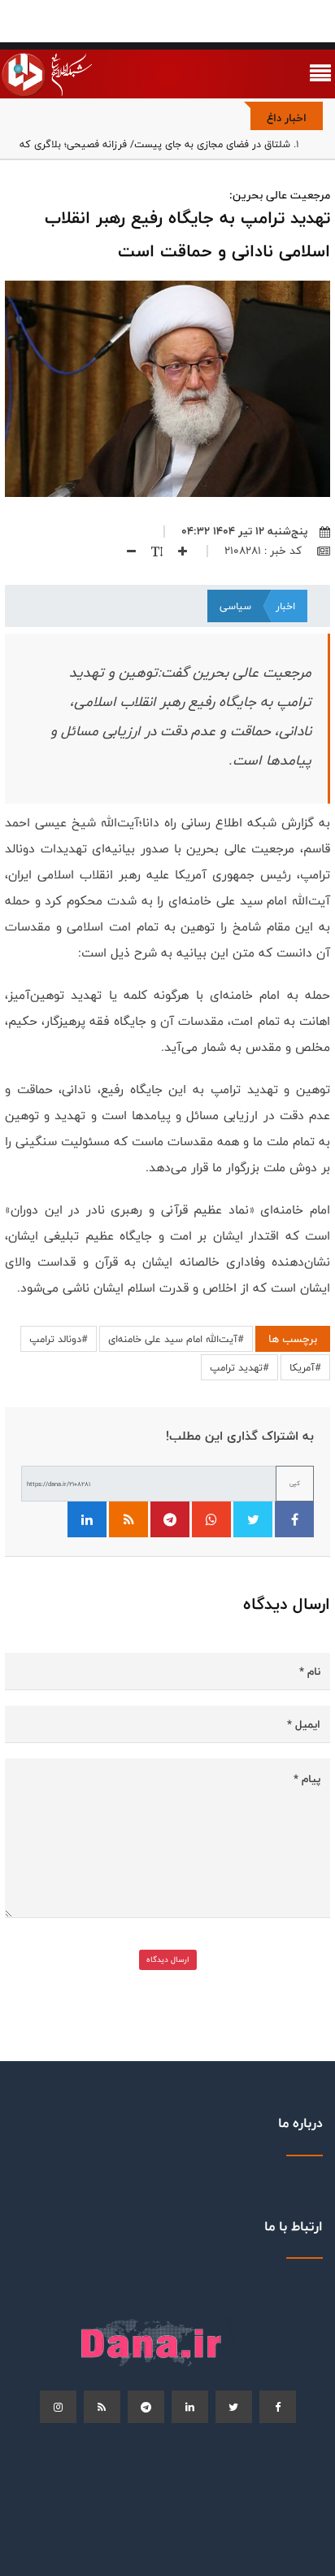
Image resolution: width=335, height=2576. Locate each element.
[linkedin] (190, 2407)
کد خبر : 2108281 (265, 551)
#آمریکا (305, 1367)
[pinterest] (146, 2407)
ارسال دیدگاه (168, 1959)
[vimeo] (58, 2407)
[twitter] (234, 2407)
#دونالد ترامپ (59, 1339)
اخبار (285, 606)
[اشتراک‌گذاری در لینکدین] (87, 1519)
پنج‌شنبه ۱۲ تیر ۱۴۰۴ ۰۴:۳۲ (244, 531)
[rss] (102, 2407)
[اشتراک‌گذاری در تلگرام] (170, 1519)
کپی (295, 1483)
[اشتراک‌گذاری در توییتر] (253, 1519)
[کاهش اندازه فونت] (125, 551)
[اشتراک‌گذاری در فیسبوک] (294, 1519)
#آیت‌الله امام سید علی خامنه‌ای (176, 1339)
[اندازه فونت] (151, 551)
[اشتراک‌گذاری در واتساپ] (211, 1519)
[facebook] (278, 2407)
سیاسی (235, 606)
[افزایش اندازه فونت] (176, 551)
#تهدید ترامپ (239, 1367)
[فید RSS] (128, 1519)
